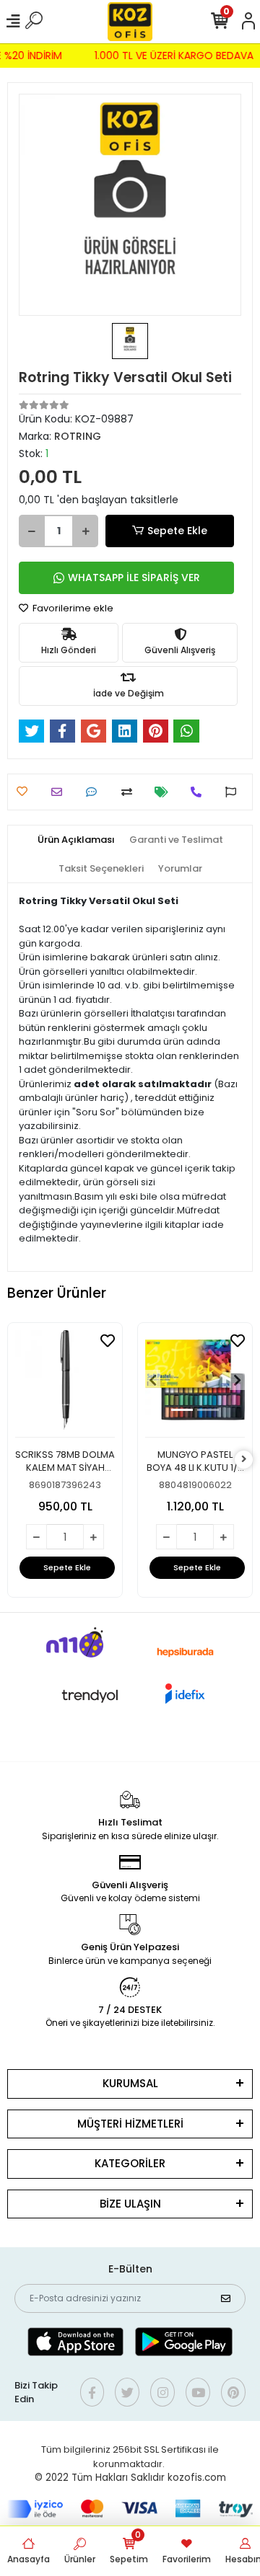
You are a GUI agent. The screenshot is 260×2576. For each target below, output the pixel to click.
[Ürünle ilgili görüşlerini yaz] (95, 792)
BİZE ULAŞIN (130, 2204)
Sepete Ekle (177, 531)
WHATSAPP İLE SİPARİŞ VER (134, 577)
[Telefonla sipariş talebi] (200, 792)
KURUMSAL (130, 2083)
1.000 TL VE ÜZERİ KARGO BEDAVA (176, 56)
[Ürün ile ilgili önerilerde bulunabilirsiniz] (234, 792)
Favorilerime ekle (72, 608)
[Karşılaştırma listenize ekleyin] (130, 792)
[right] (244, 1460)
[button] (153, 1380)
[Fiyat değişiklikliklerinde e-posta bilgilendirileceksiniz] (165, 792)
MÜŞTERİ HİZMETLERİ (130, 2124)
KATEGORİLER (130, 2163)
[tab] (76, 840)
